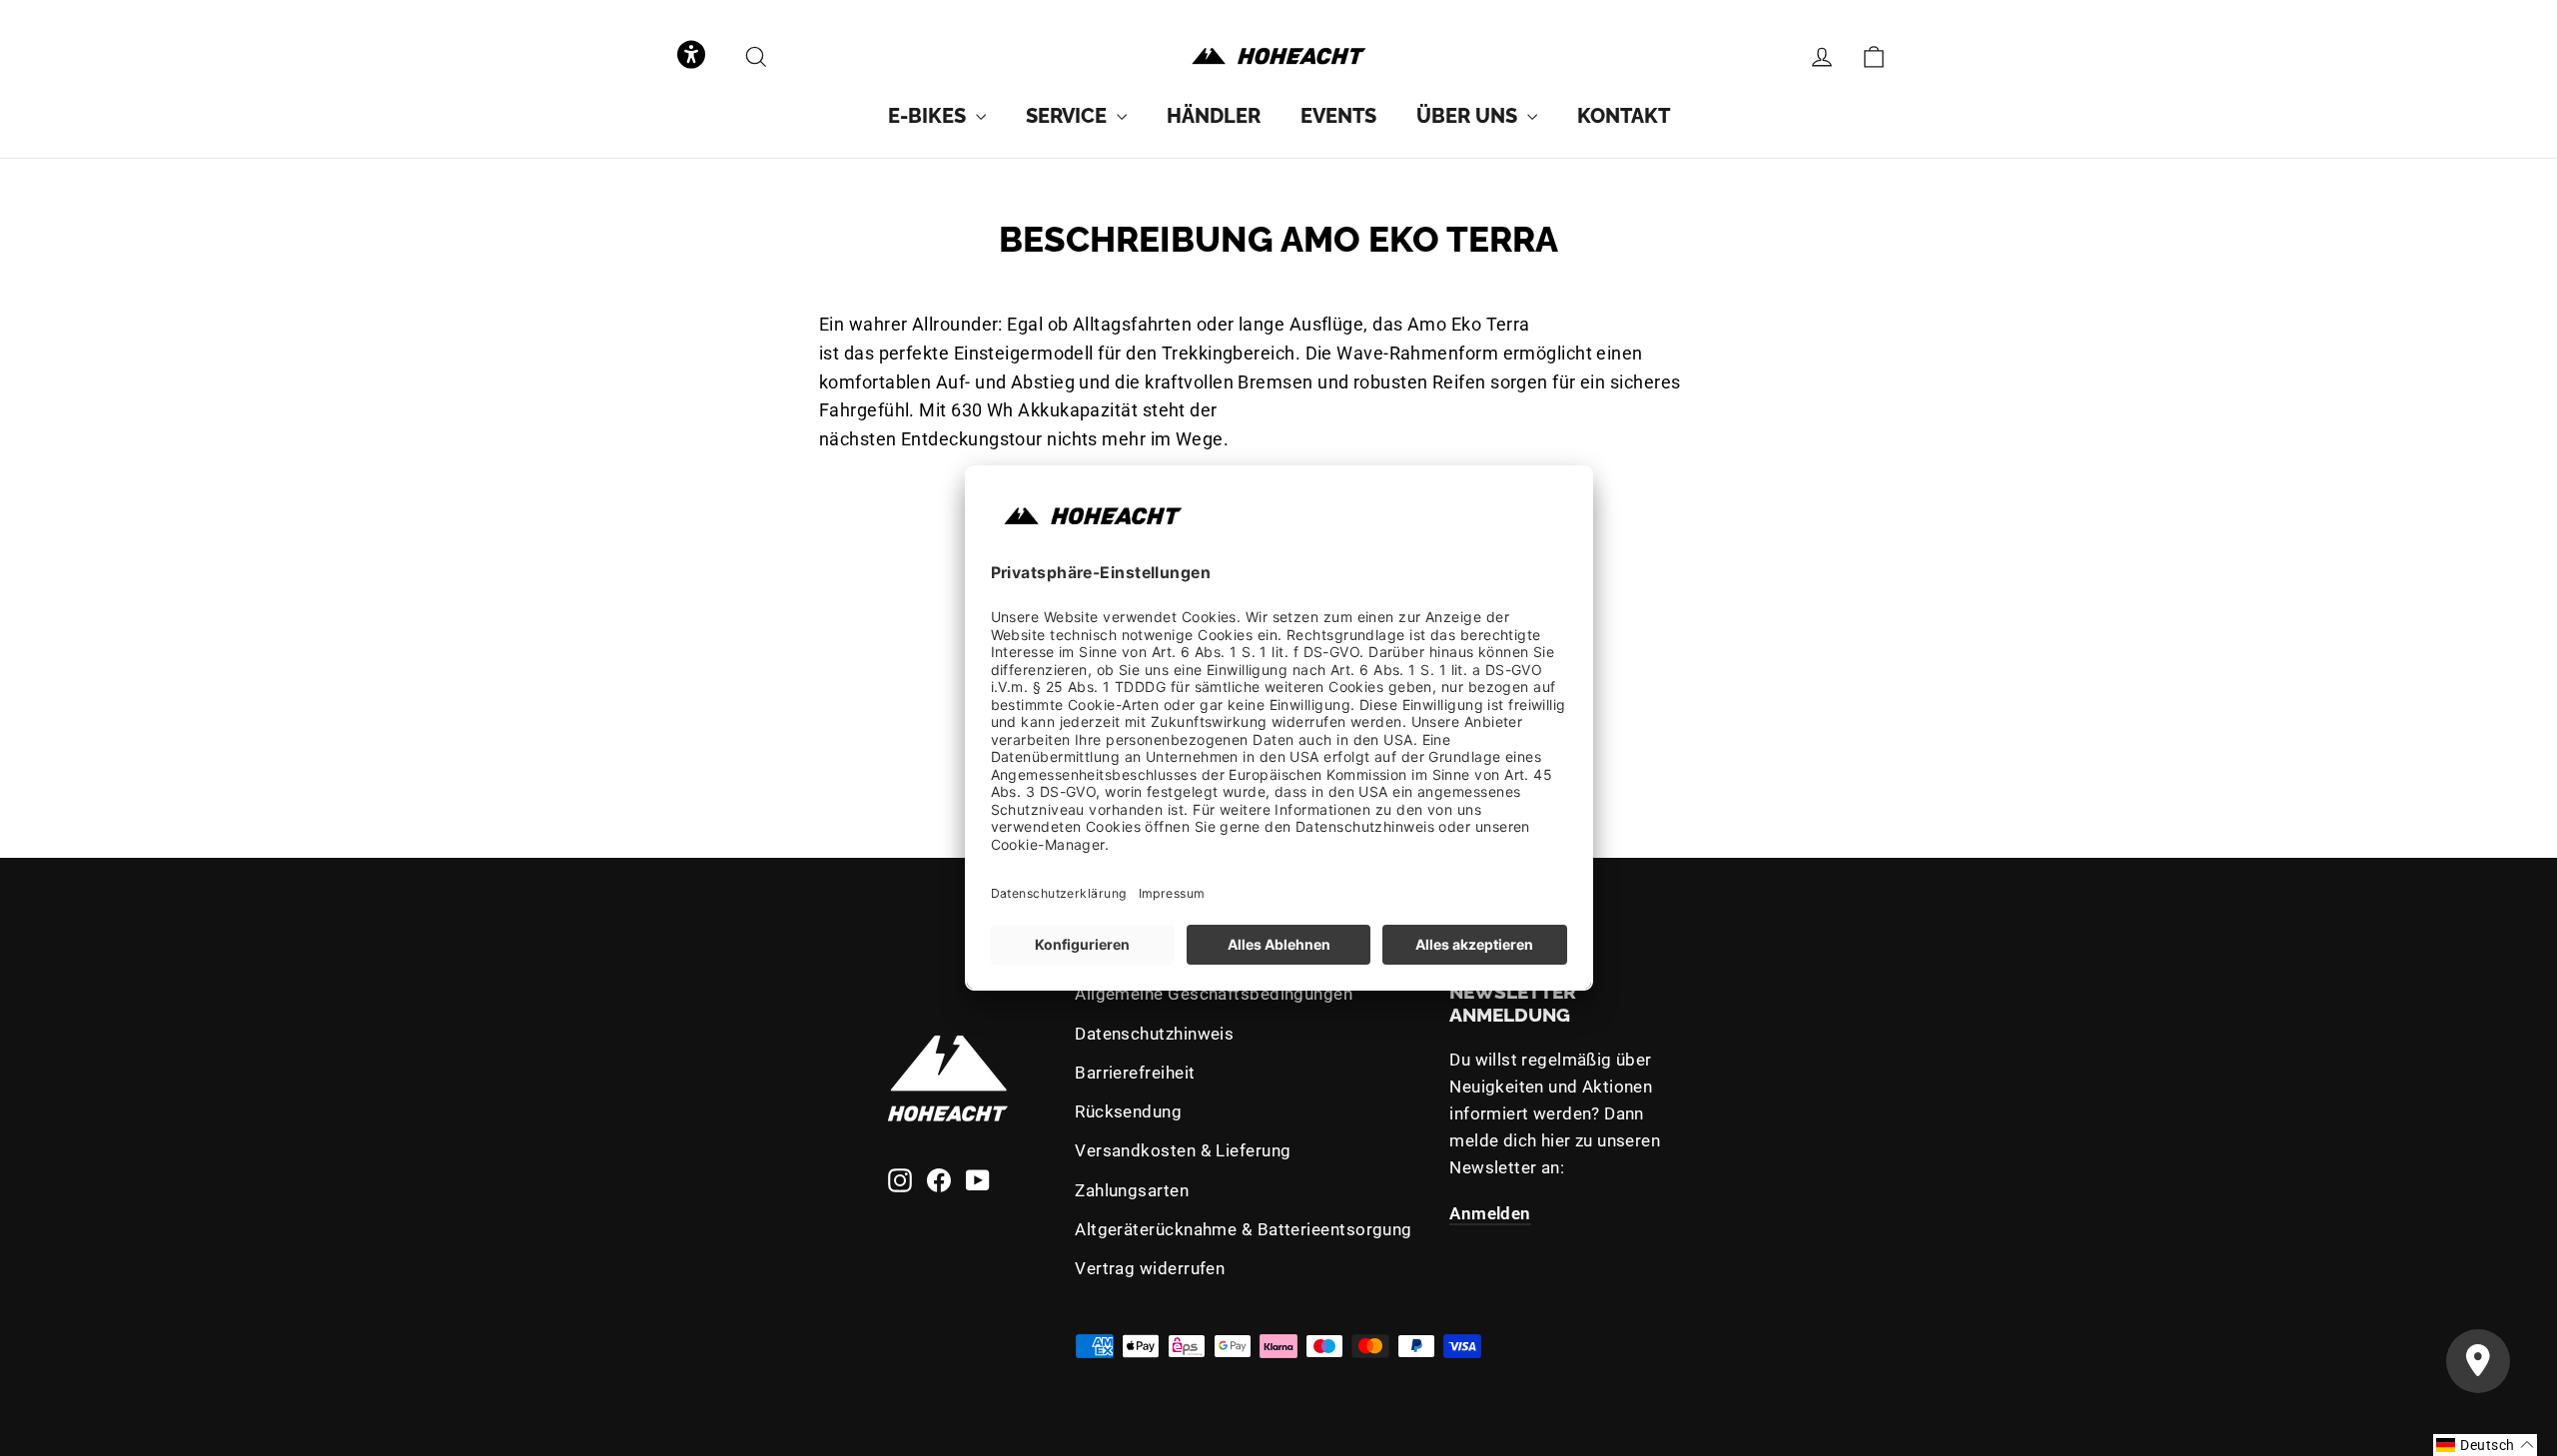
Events (1338, 116)
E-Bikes (929, 116)
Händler (1214, 116)
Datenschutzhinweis (1154, 1034)
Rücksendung (1128, 1111)
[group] (937, 116)
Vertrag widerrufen (1150, 1268)
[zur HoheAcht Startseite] (1278, 56)
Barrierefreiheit (1135, 1073)
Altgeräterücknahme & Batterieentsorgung (1244, 1229)
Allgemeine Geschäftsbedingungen (1214, 994)
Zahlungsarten (1132, 1190)
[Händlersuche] (2478, 1361)
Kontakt (1624, 116)
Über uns (1469, 116)
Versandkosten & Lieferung (1183, 1150)
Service (1069, 116)
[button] (691, 56)
